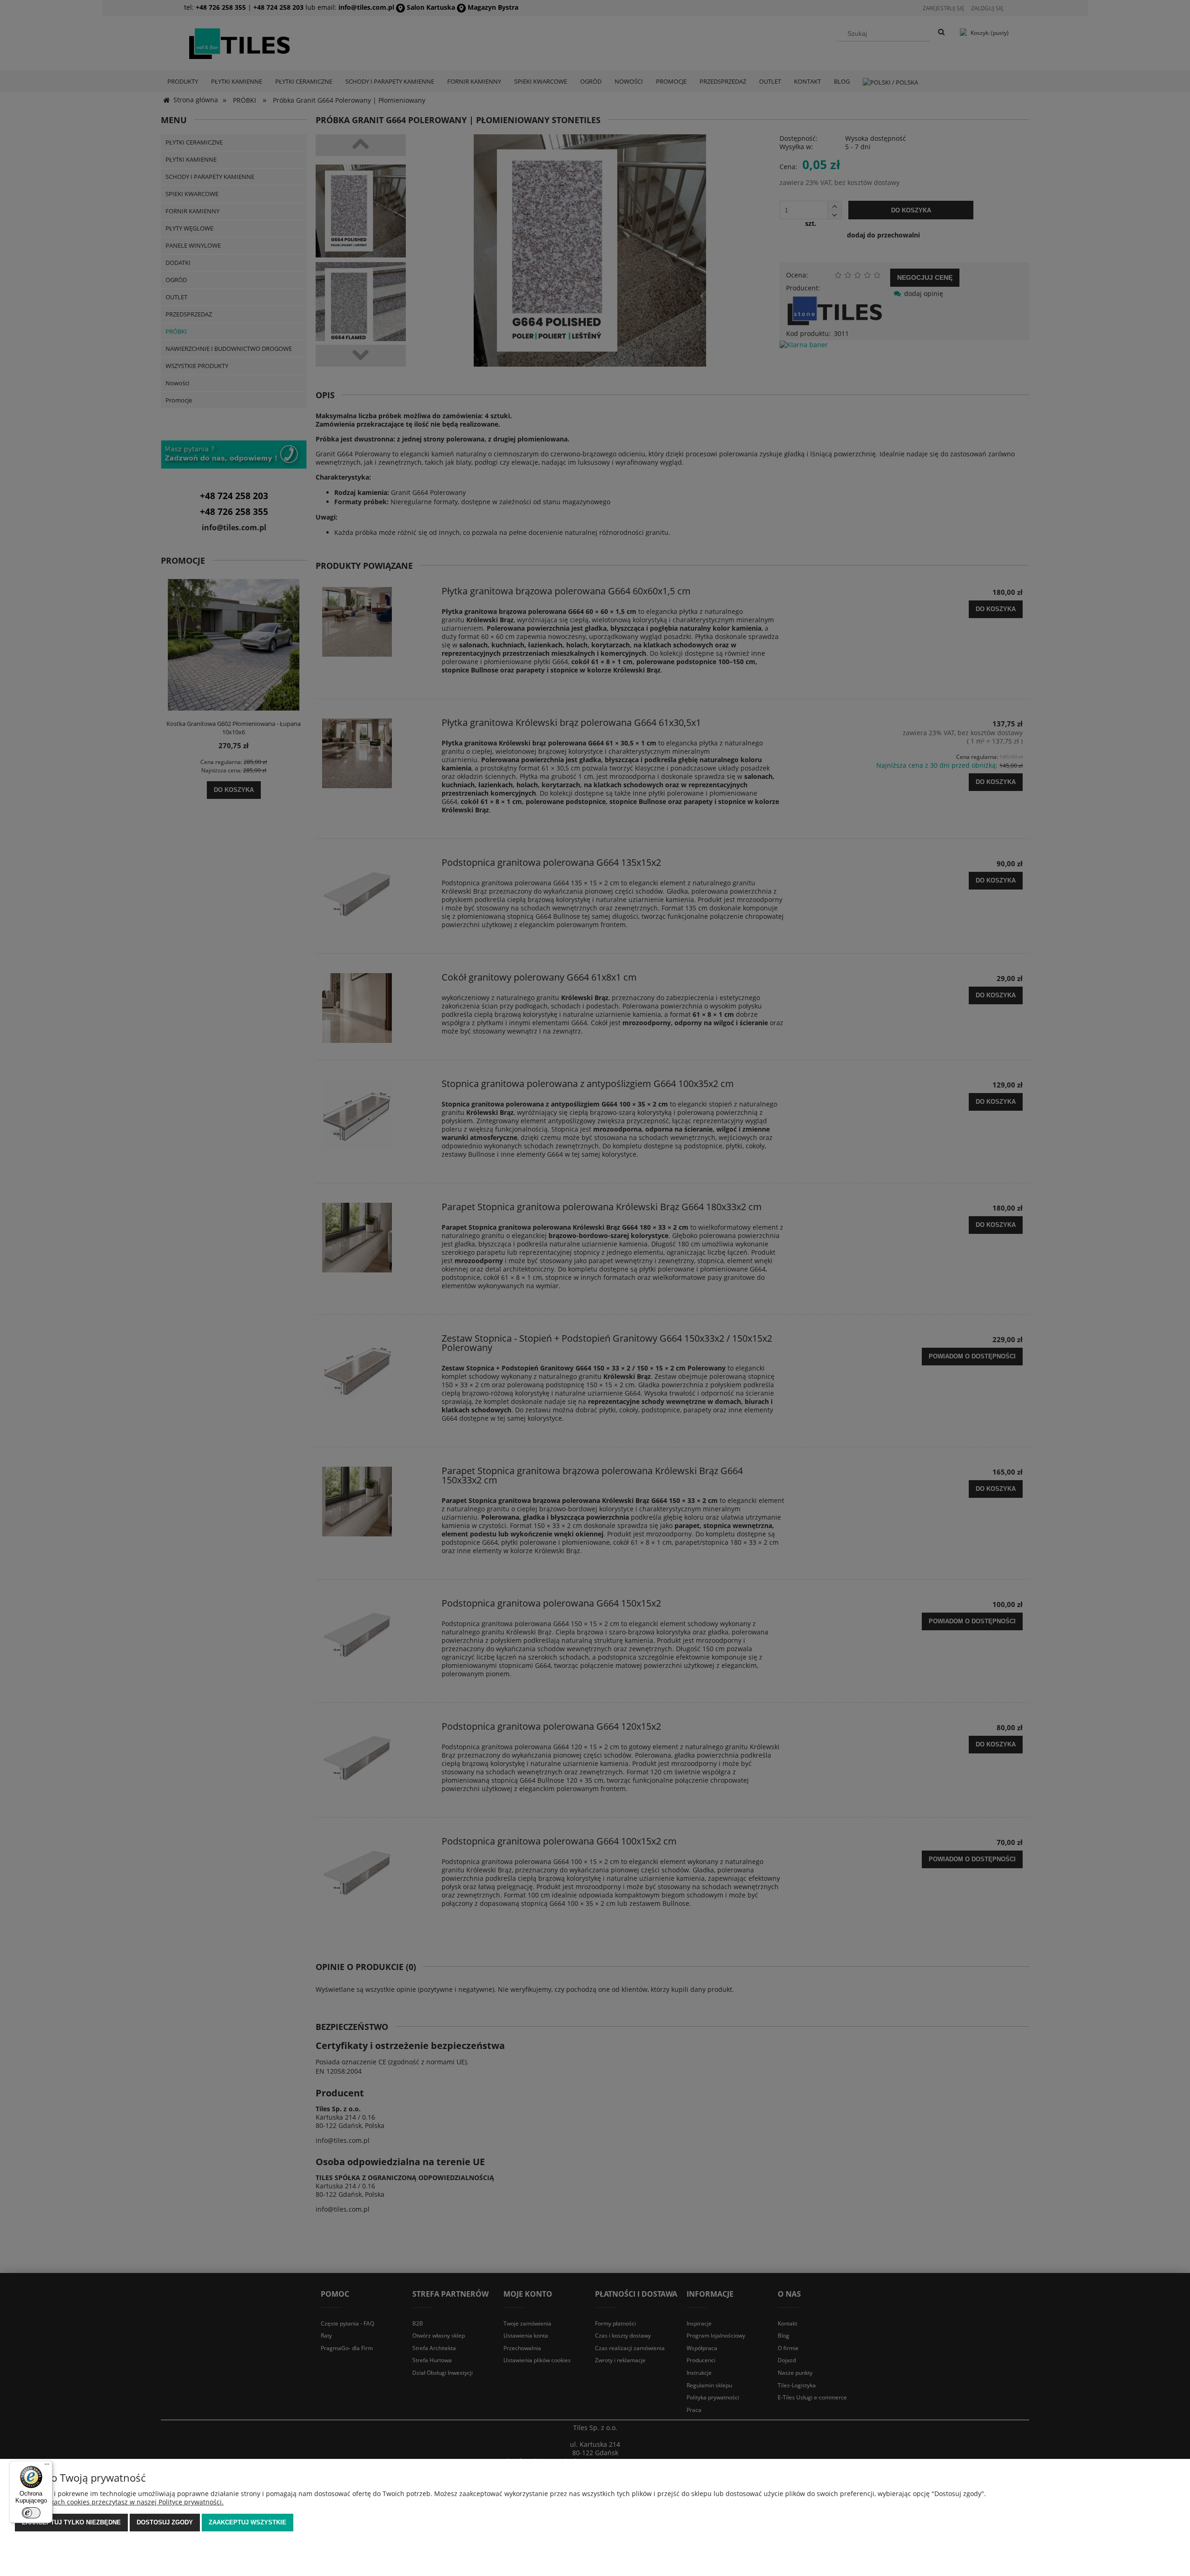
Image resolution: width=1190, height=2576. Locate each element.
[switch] (31, 2513)
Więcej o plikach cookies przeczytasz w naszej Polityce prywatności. (119, 2502)
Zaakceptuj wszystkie (248, 2522)
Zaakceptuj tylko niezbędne (71, 2522)
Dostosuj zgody (165, 2522)
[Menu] (47, 2466)
